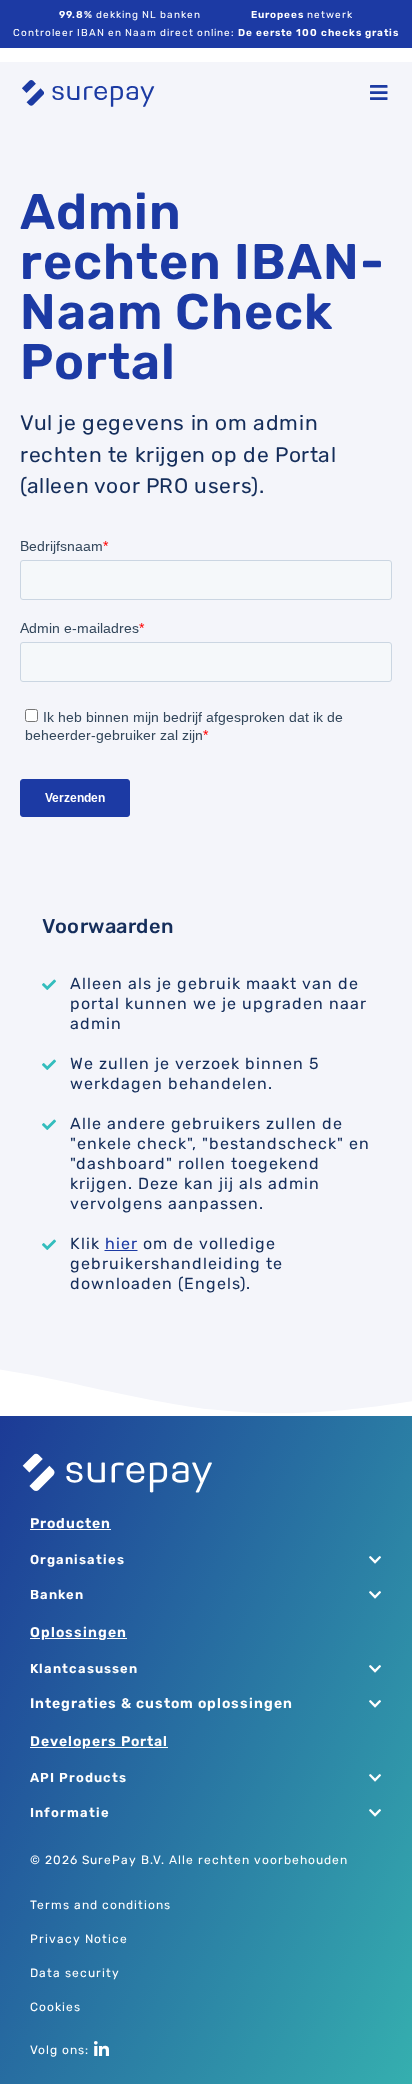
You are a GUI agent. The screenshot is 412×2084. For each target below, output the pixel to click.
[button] (196, 1560)
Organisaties (77, 1559)
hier (121, 1243)
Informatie (70, 1812)
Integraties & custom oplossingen (161, 1703)
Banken (57, 1594)
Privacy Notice (79, 1939)
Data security (75, 1973)
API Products (78, 1777)
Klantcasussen (84, 1668)
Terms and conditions (100, 1905)
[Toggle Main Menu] (374, 93)
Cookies (55, 2007)
